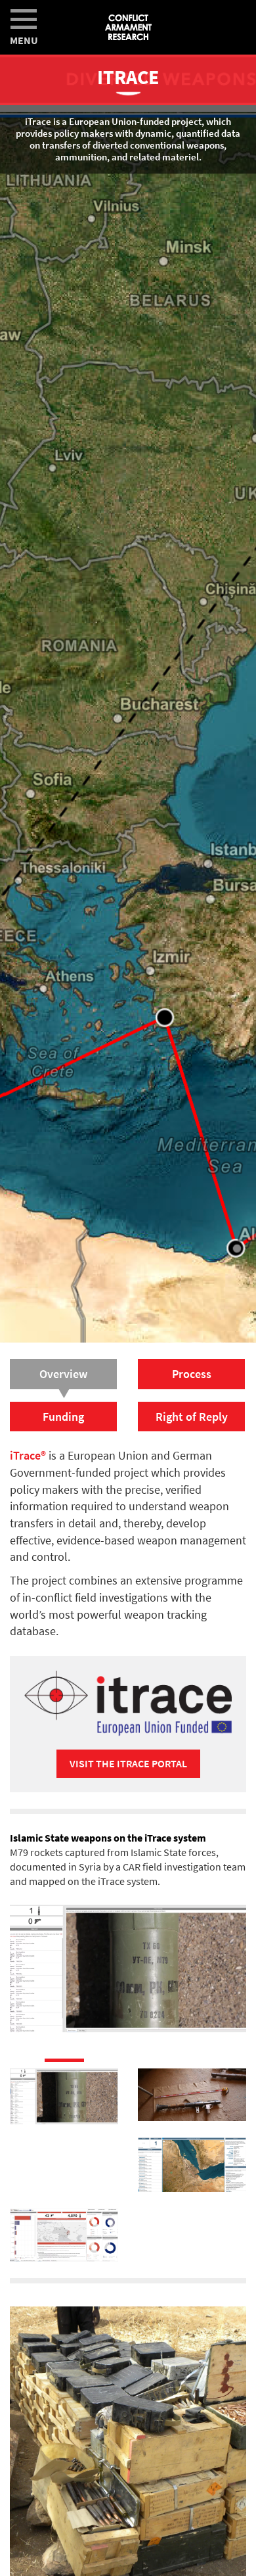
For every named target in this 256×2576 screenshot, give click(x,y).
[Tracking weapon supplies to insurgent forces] (192, 2157)
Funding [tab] (63, 1417)
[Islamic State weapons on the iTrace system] (64, 2088)
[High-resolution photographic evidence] (192, 2087)
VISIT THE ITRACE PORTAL (128, 1763)
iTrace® (28, 1455)
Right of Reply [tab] (192, 1417)
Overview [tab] (63, 1374)
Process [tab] (192, 1374)
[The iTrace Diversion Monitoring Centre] (64, 2227)
